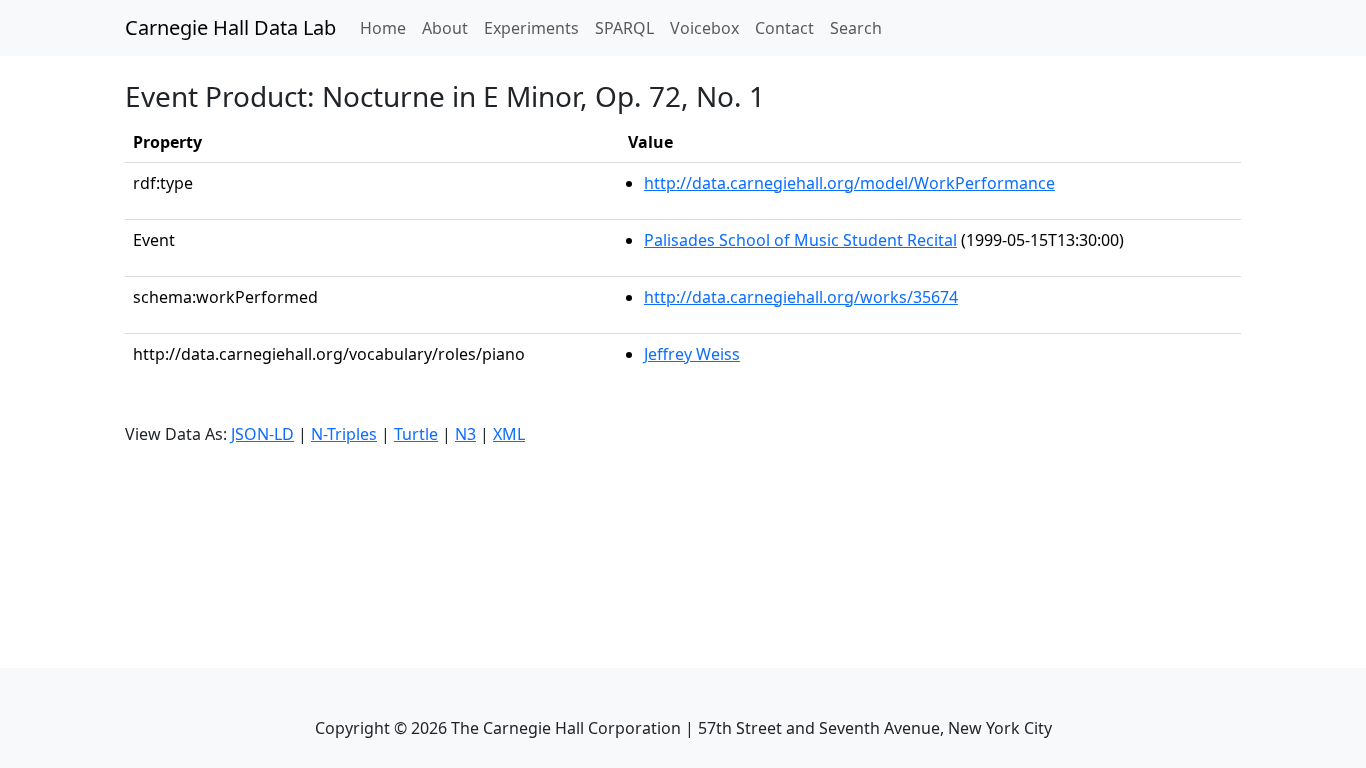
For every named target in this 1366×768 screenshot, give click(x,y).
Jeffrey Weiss (692, 354)
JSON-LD (262, 434)
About (445, 28)
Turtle (416, 434)
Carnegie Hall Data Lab (230, 27)
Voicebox (704, 28)
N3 (465, 434)
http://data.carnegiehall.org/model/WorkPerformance (849, 183)
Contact (784, 28)
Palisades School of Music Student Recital (800, 240)
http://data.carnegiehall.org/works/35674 (801, 297)
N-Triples (344, 434)
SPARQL (624, 28)
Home (387, 27)
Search (856, 28)
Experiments (531, 28)
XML (509, 434)
